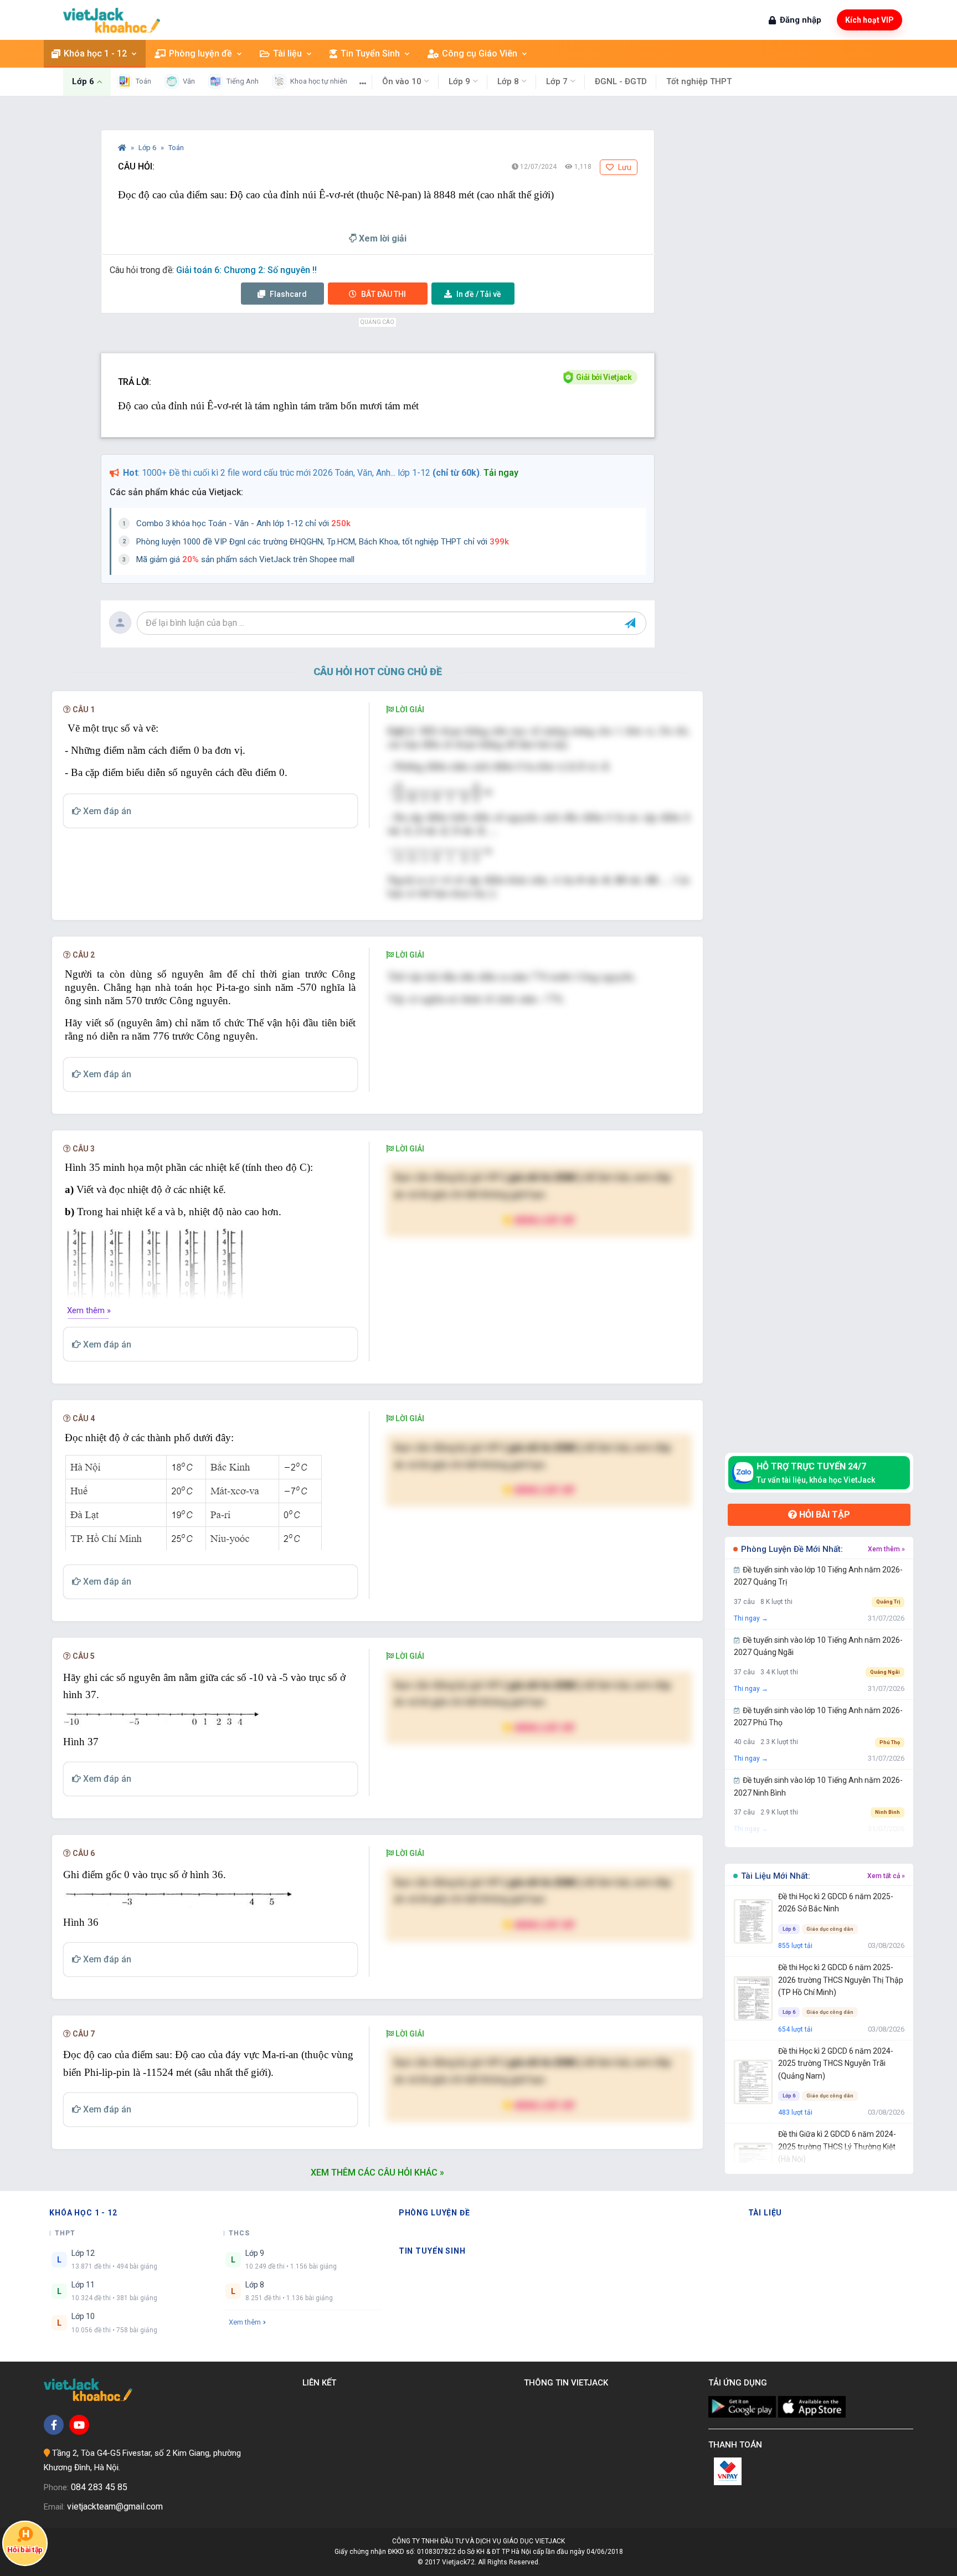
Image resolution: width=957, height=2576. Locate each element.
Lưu (624, 167)
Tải (479, 294)
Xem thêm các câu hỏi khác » (377, 2173)
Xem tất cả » (886, 1876)
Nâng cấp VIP (544, 1220)
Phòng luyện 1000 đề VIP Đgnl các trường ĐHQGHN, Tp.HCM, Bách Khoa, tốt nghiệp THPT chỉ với (323, 542)
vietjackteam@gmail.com (115, 2506)
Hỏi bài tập (824, 1515)
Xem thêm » (89, 1310)
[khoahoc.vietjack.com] (112, 20)
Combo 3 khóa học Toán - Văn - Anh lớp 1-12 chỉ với (243, 523)
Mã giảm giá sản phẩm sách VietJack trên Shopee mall (245, 559)
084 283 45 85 (99, 2487)
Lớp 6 (148, 148)
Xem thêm (245, 2322)
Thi (384, 294)
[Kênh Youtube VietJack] (79, 2425)
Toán (176, 148)
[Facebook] (54, 2425)
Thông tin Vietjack (568, 2383)
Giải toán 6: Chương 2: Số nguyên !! (246, 270)
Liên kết (321, 2383)
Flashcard (287, 294)
